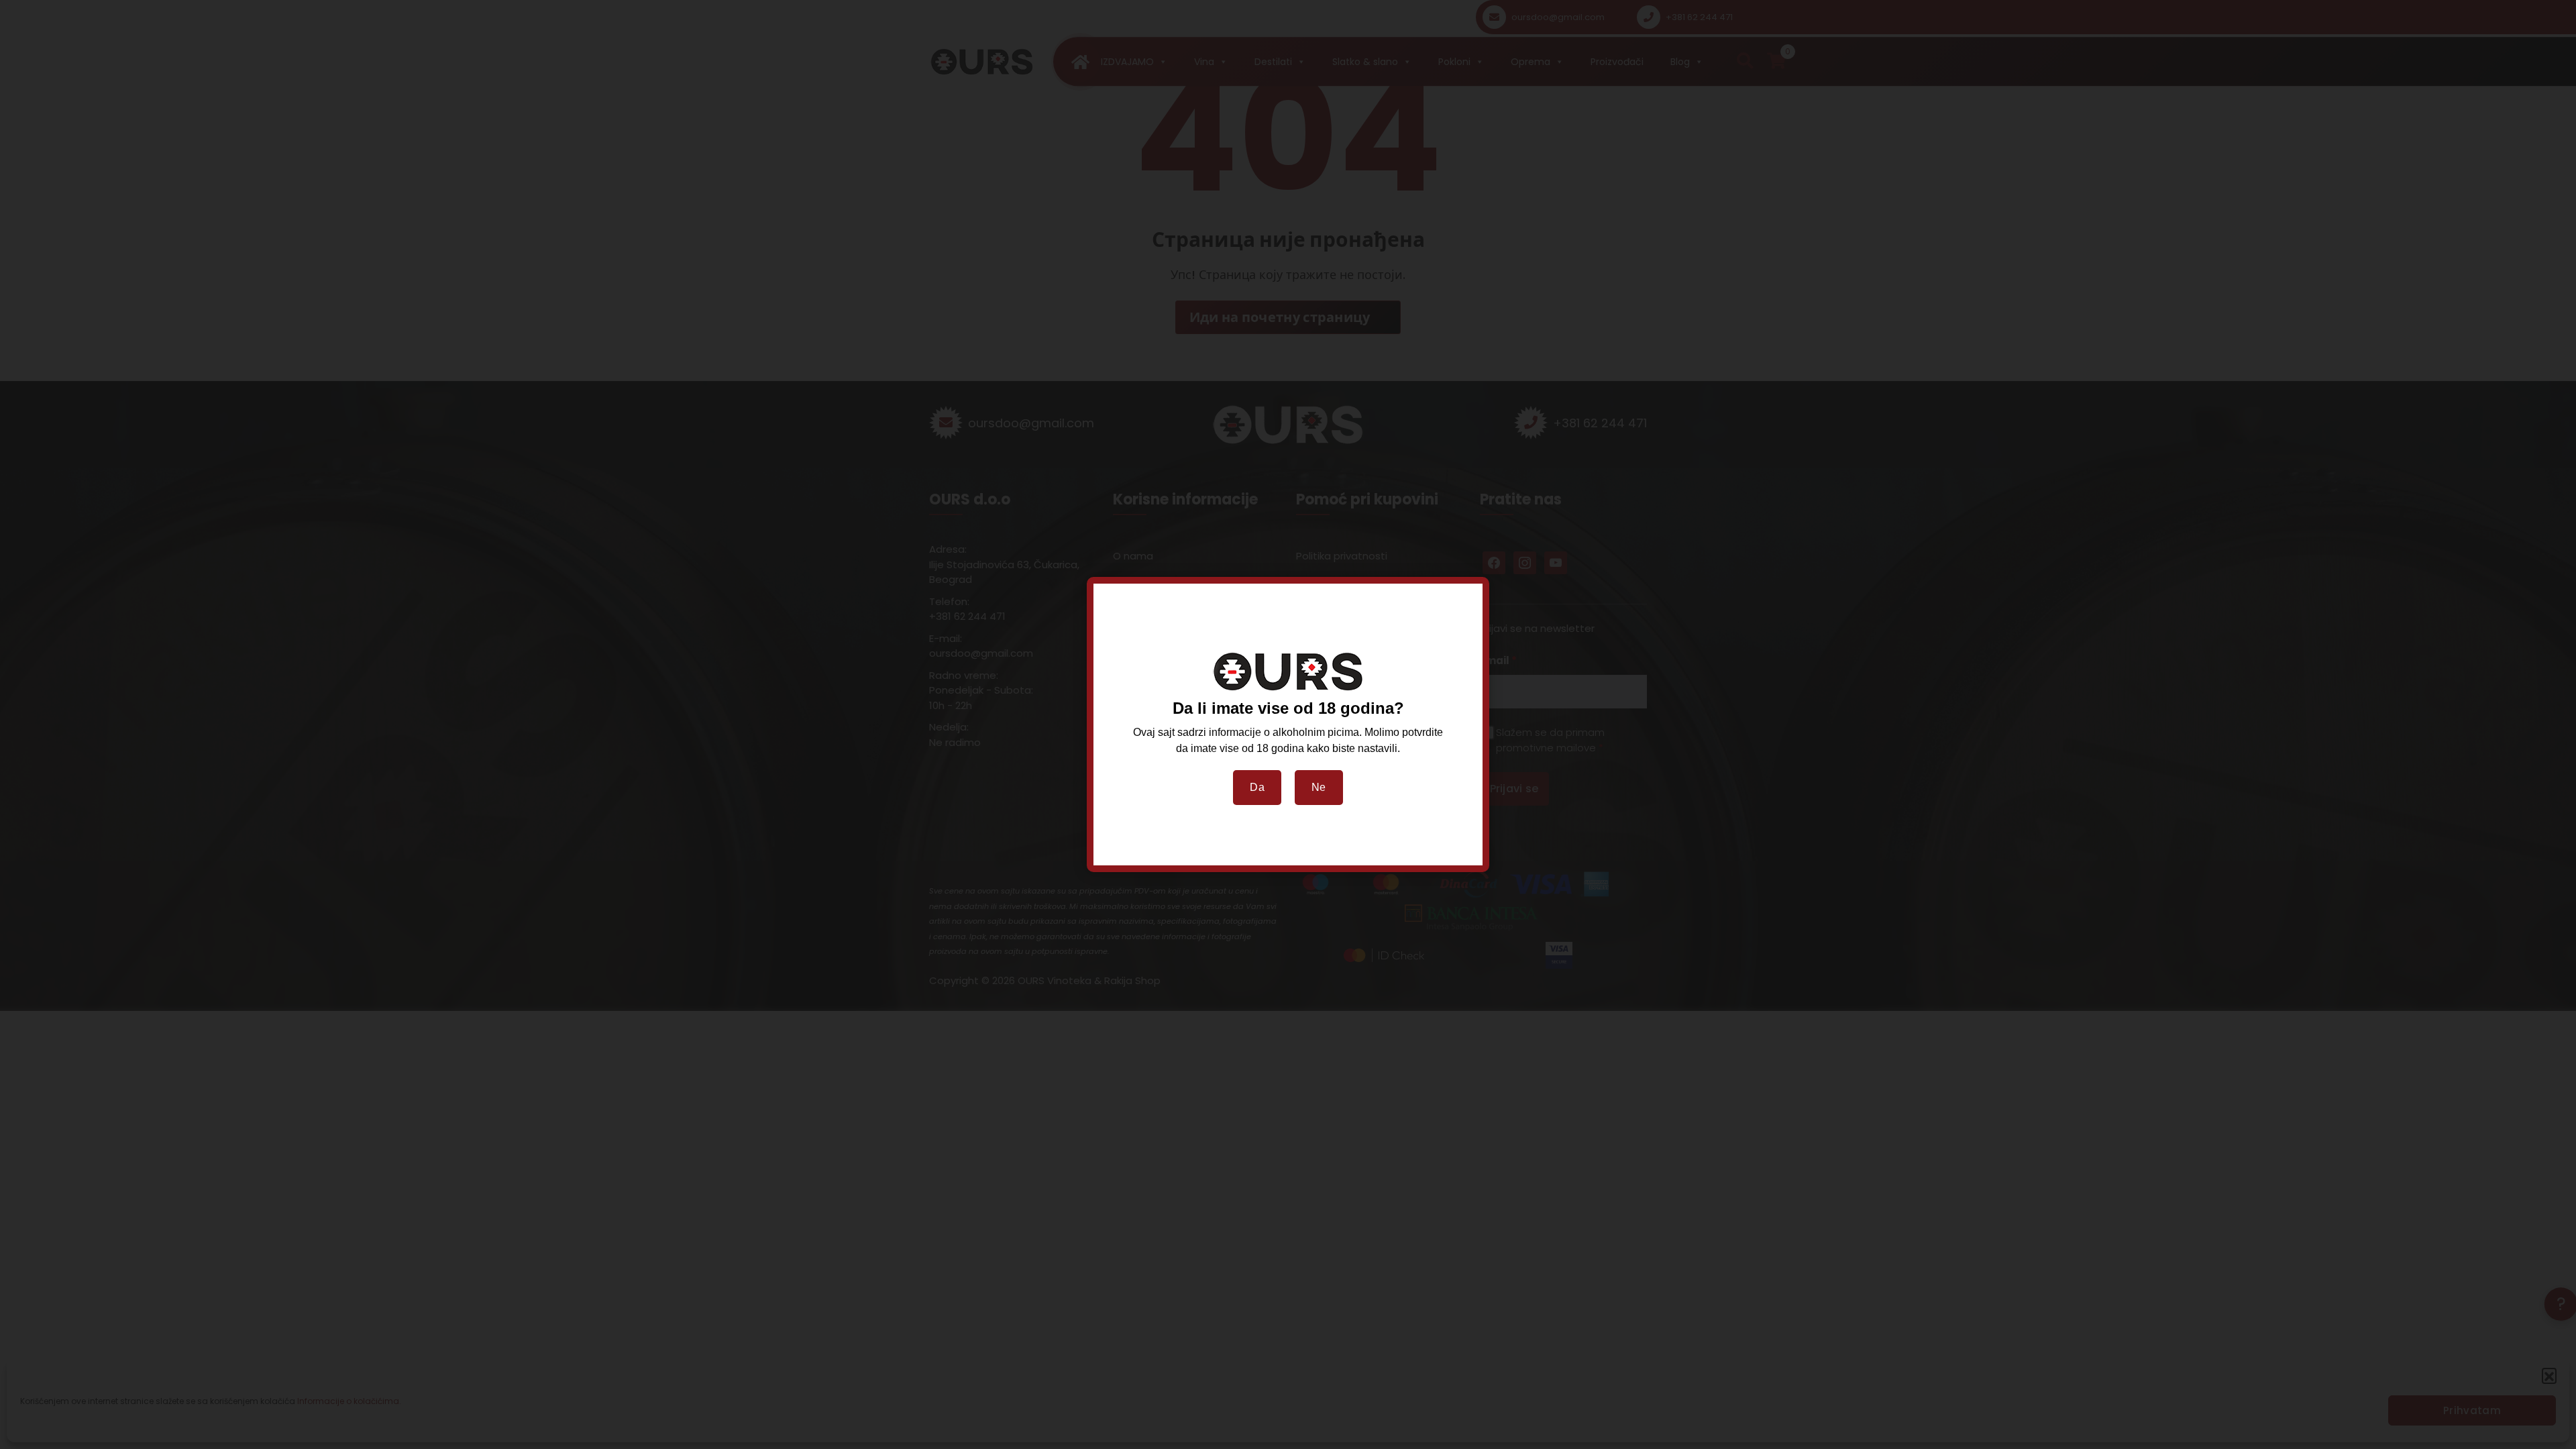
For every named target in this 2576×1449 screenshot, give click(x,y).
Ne (1319, 787)
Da (1257, 787)
